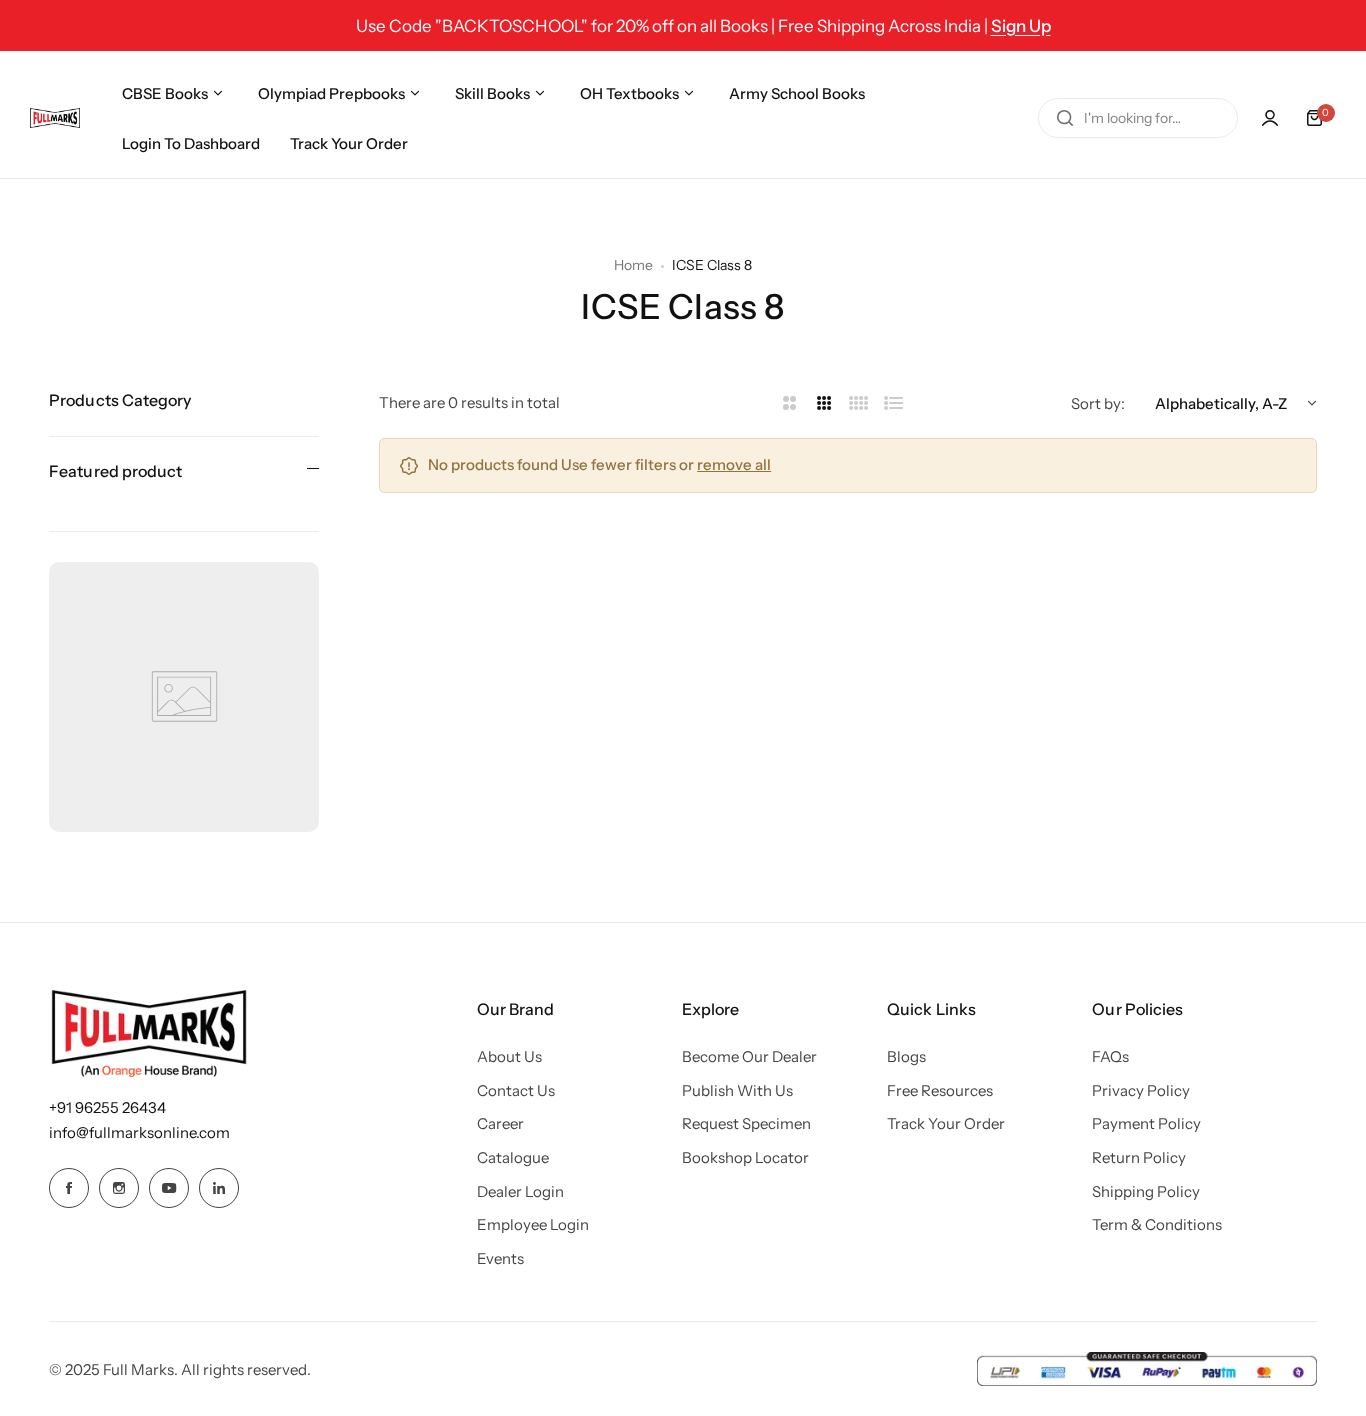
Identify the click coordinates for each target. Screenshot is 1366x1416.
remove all (734, 464)
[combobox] (1138, 118)
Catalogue (513, 1157)
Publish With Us (737, 1090)
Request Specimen (746, 1123)
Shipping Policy (1146, 1191)
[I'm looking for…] (1065, 118)
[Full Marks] (55, 117)
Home (633, 265)
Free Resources (940, 1090)
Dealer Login (520, 1191)
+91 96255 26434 (107, 1107)
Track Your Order (946, 1123)
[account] (1270, 118)
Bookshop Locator (745, 1157)
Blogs (906, 1056)
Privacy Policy (1141, 1090)
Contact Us (516, 1090)
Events (500, 1258)
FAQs (1110, 1056)
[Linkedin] (219, 1188)
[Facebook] (69, 1188)
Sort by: (1098, 403)
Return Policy (1139, 1157)
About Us (509, 1056)
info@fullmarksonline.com (139, 1132)
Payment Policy (1146, 1123)
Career (500, 1123)
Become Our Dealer (749, 1056)
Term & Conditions (1157, 1224)
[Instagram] (119, 1188)
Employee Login (533, 1224)
